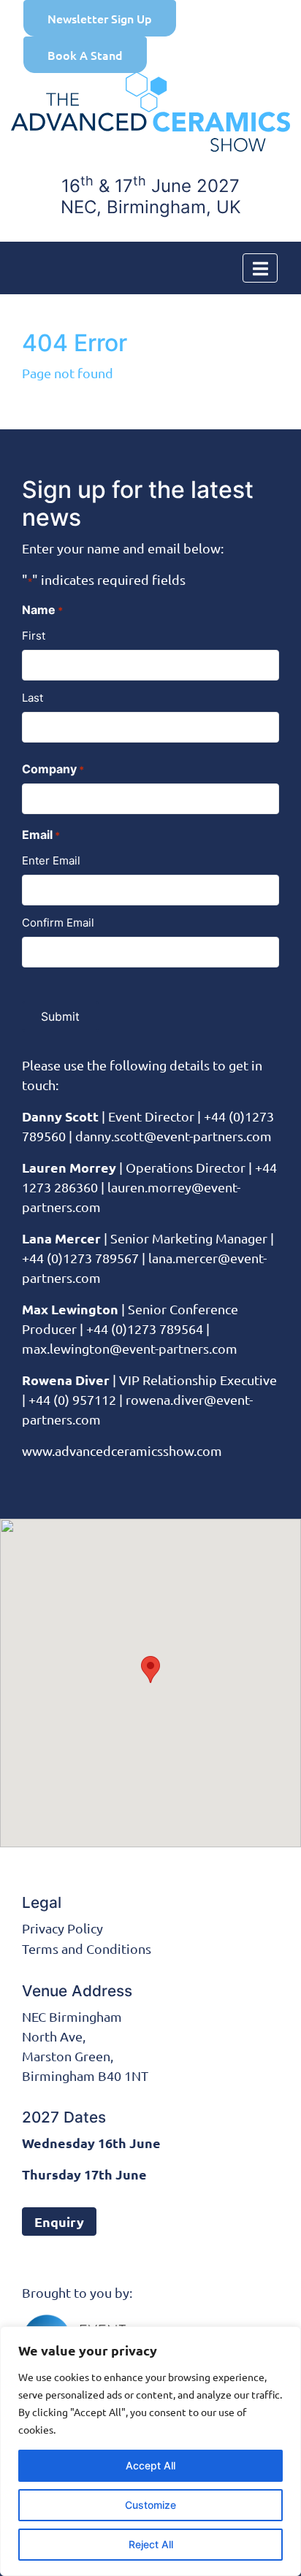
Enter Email (51, 860)
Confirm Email (58, 923)
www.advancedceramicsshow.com (122, 1450)
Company (53, 769)
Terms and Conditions (87, 1948)
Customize (150, 2505)
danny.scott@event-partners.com (174, 1136)
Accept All (150, 2465)
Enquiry (59, 2222)
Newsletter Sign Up (100, 18)
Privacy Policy (62, 1928)
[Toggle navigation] (260, 268)
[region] (150, 2451)
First (34, 636)
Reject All (151, 2544)
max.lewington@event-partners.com (130, 1348)
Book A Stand (85, 55)
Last (33, 698)
